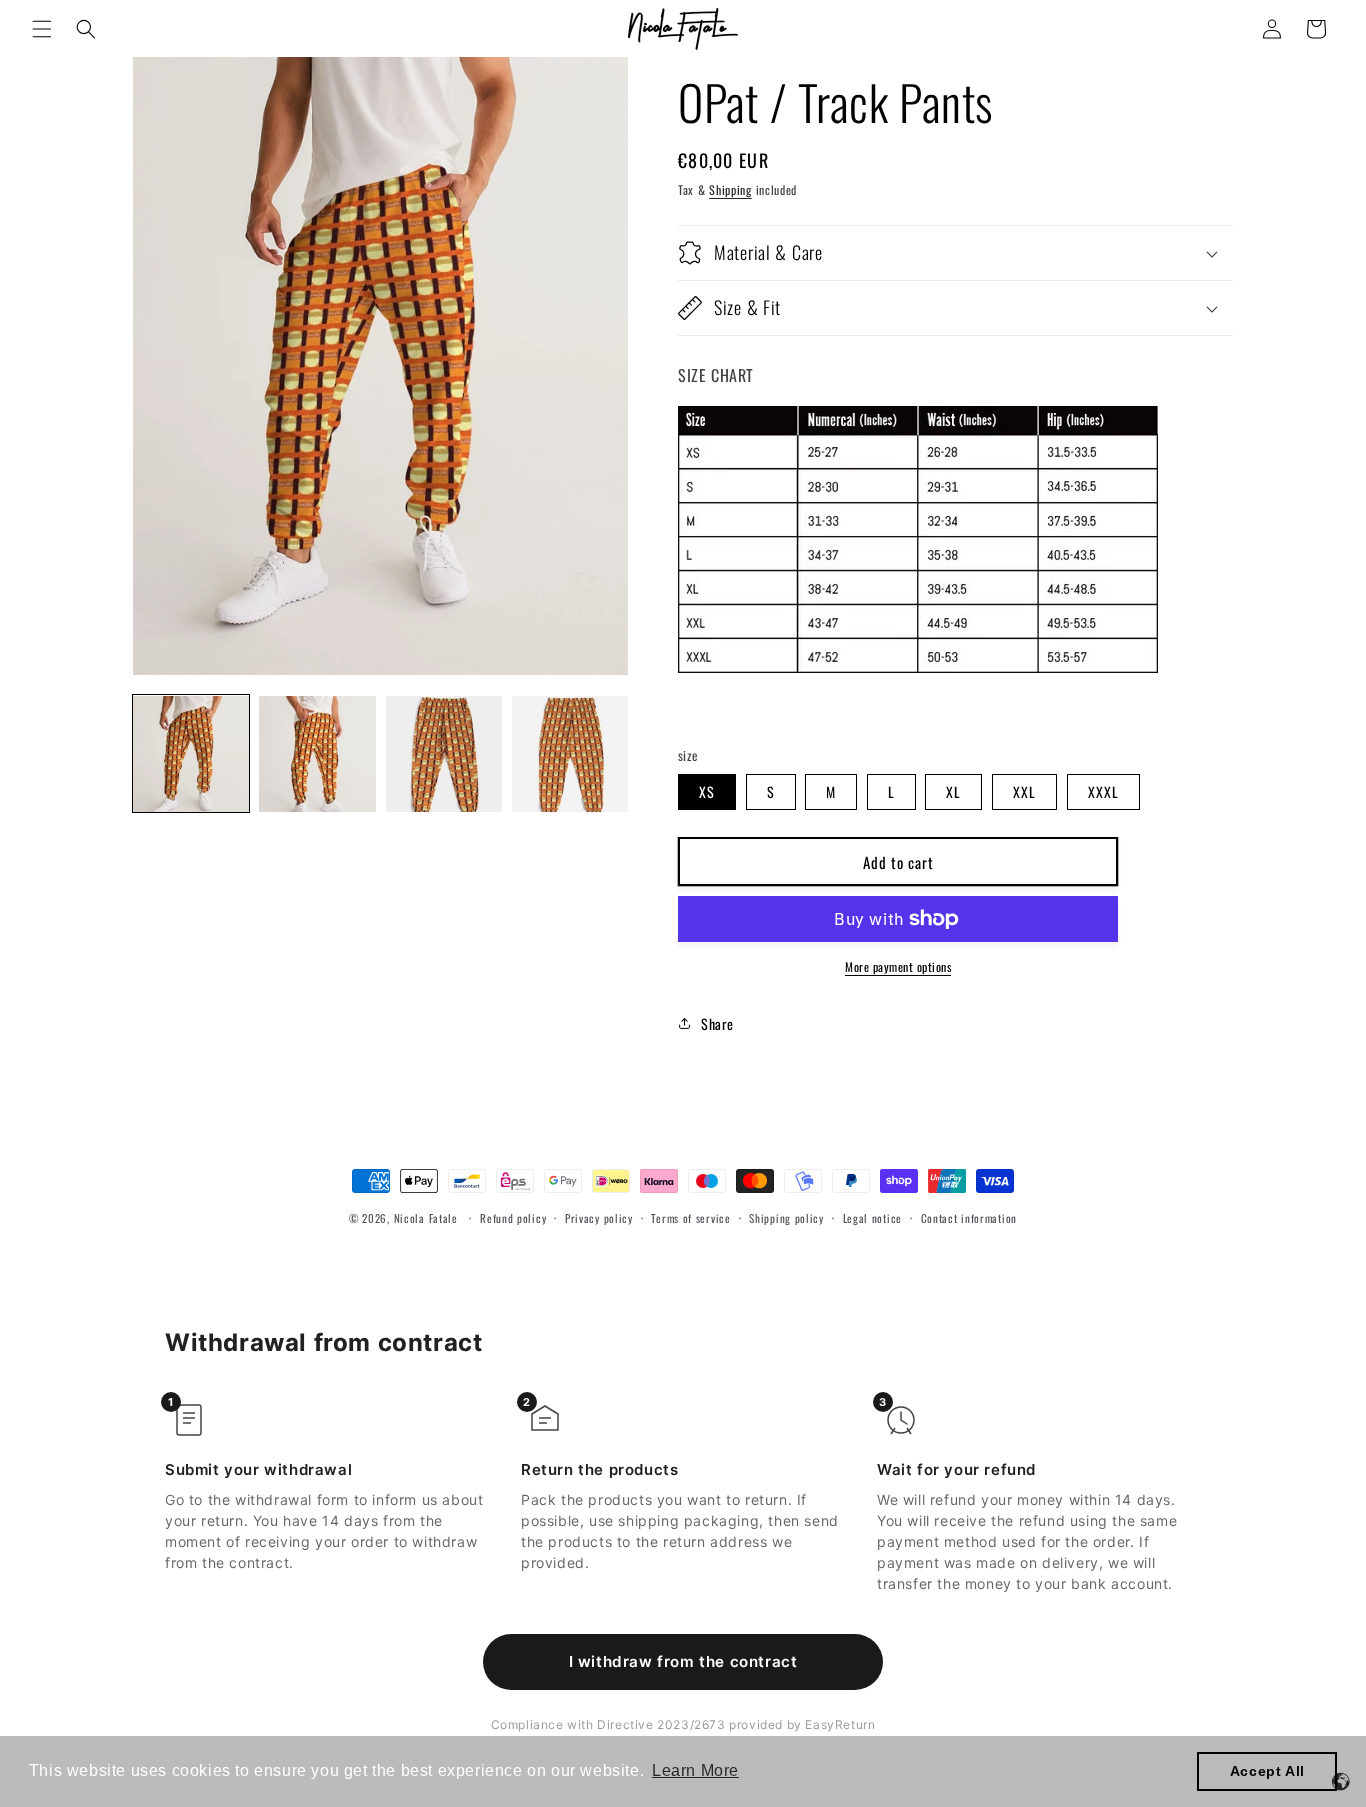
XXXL (1103, 791)
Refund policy (513, 1218)
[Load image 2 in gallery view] (317, 754)
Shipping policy (786, 1218)
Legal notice (872, 1218)
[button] (42, 29)
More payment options (898, 966)
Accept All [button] (1267, 1771)
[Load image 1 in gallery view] (191, 754)
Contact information (969, 1218)
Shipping (730, 189)
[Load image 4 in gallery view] (570, 754)
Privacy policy (599, 1218)
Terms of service (690, 1218)
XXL (1024, 791)
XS (707, 791)
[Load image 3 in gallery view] (444, 754)
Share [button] (717, 1023)
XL (953, 791)
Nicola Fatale (426, 1218)
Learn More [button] (695, 1770)
